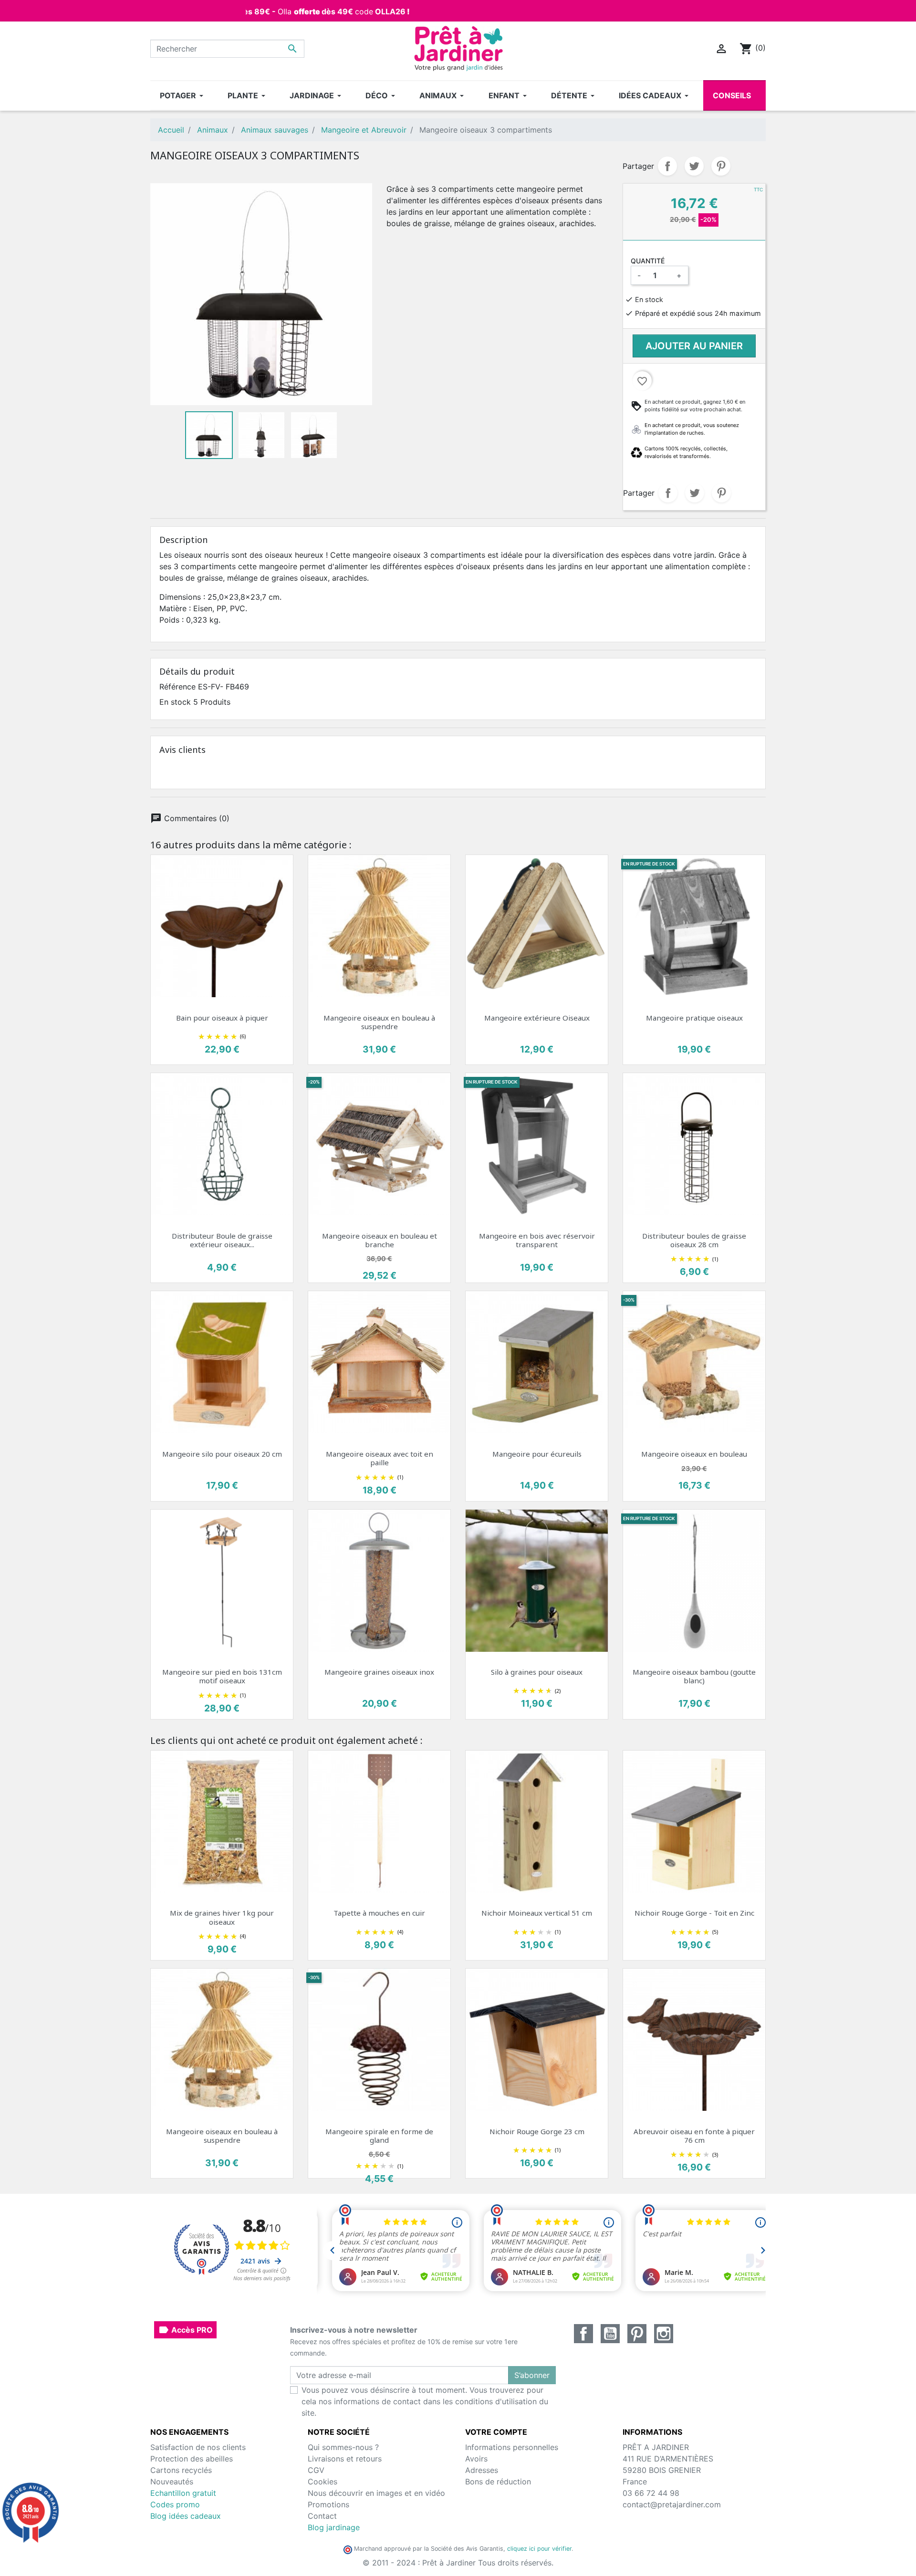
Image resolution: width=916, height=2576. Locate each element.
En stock (175, 702)
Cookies (323, 2482)
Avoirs (476, 2459)
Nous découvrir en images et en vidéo (376, 2493)
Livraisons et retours (345, 2459)
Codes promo (175, 2504)
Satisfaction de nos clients (198, 2447)
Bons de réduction (498, 2482)
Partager (667, 166)
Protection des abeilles (192, 2459)
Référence (177, 687)
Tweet (694, 166)
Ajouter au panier (694, 346)
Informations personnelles (512, 2447)
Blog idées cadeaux (186, 2516)
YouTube (610, 2334)
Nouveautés (172, 2482)
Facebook (583, 2334)
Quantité (648, 261)
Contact (322, 2516)
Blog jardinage (334, 2527)
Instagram (664, 2334)
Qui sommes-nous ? (343, 2447)
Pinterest (721, 166)
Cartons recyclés (181, 2470)
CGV (316, 2470)
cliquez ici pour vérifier (539, 2549)
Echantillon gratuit (183, 2493)
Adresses (482, 2470)
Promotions (328, 2504)
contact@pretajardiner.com (672, 2504)
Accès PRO (185, 2330)
